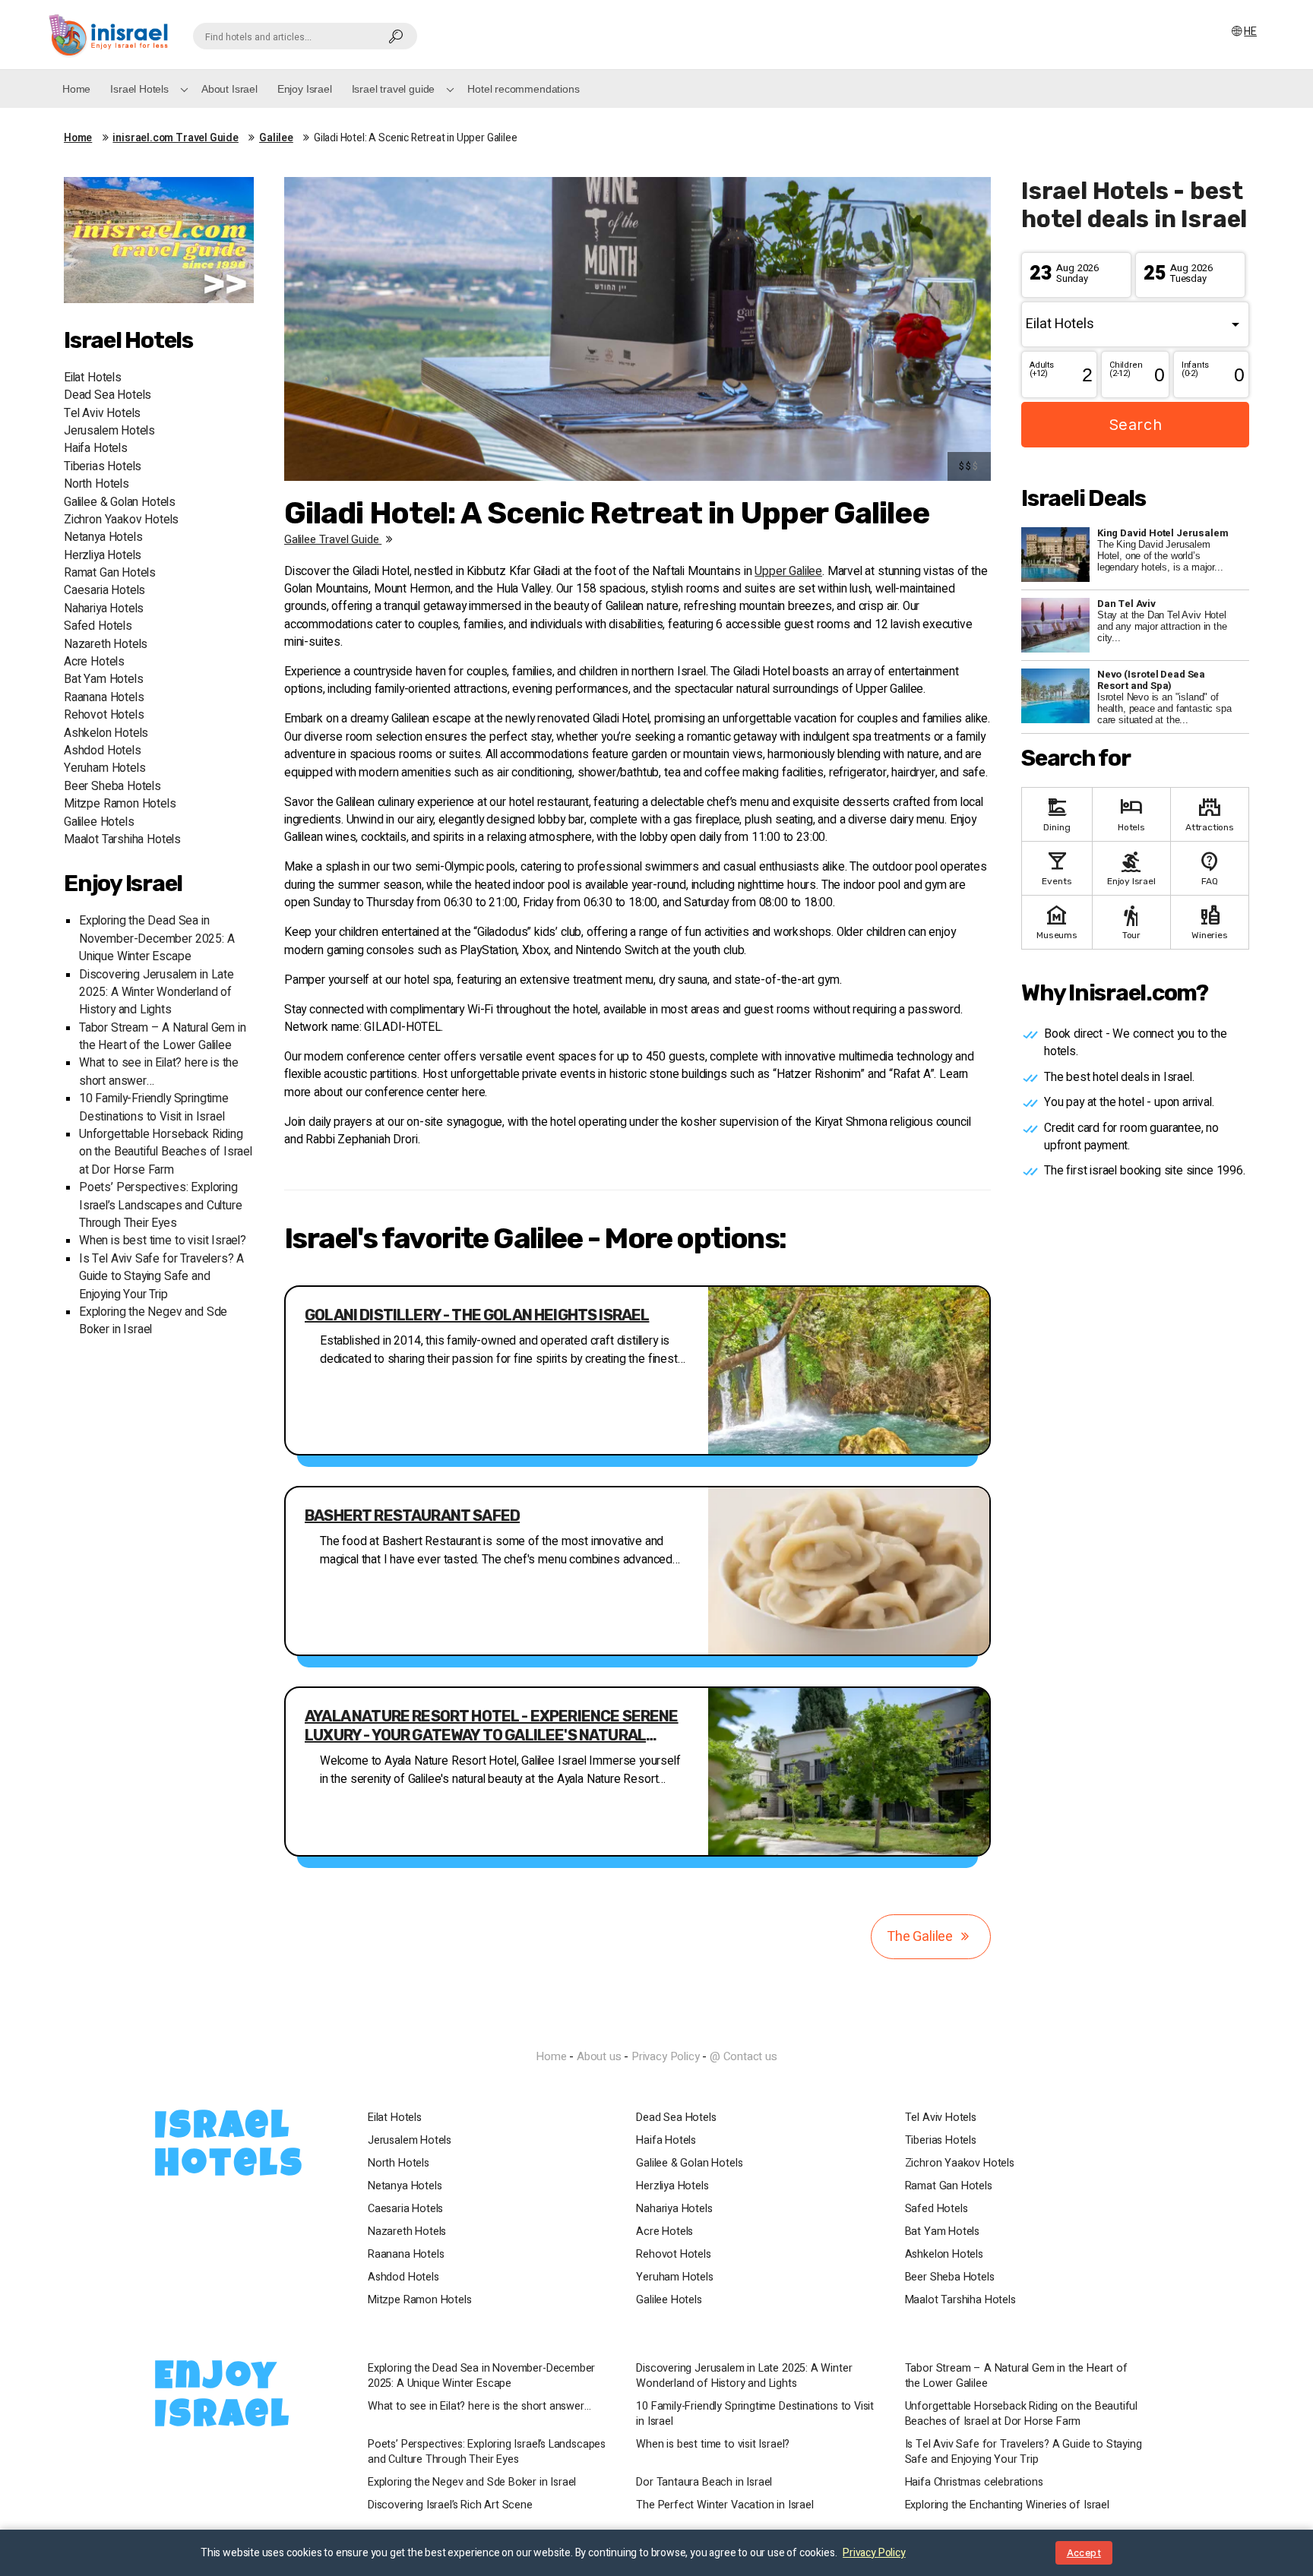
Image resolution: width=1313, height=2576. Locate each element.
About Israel (229, 89)
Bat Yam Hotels (103, 680)
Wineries (1210, 921)
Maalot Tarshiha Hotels (122, 840)
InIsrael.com (656, 2029)
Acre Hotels (94, 662)
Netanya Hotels (103, 537)
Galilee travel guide (333, 539)
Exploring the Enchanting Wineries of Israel (1007, 2505)
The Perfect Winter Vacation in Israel (725, 2505)
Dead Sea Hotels (108, 395)
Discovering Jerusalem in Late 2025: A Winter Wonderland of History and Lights (157, 993)
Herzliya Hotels (103, 556)
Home (76, 89)
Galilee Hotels (99, 822)
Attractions (1210, 813)
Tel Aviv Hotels (102, 414)
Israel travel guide (394, 89)
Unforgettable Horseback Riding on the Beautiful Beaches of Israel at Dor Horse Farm (166, 1152)
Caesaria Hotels (104, 591)
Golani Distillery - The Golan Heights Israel (477, 1315)
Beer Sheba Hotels (112, 787)
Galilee (276, 138)
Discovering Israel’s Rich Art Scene (450, 2505)
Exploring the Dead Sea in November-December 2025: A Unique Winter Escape (157, 939)
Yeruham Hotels (104, 768)
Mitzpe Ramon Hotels (120, 804)
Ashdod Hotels (103, 751)
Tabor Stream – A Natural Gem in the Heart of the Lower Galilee (162, 1037)
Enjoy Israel (305, 89)
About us (599, 2056)
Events (1057, 867)
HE (1250, 32)
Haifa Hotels (96, 449)
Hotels (1131, 813)
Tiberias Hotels (103, 467)
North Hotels (96, 484)
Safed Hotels (98, 626)
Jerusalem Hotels (109, 431)
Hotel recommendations (523, 89)
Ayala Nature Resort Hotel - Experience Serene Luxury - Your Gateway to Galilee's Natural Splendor (492, 1726)
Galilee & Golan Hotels (120, 503)
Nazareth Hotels (106, 645)
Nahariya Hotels (104, 609)
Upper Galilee (788, 572)
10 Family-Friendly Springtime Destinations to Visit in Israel (154, 1108)
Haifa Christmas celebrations (974, 2483)
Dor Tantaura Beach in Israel (704, 2483)
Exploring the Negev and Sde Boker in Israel (472, 2483)
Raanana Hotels (104, 698)
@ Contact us (744, 2056)
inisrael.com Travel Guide (176, 138)
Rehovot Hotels (104, 715)
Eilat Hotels (93, 378)
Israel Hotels (139, 89)
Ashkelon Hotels (106, 733)
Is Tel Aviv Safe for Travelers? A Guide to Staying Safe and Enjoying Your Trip (161, 1277)
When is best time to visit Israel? (163, 1241)
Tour (1131, 921)
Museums (1057, 921)
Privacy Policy (665, 2056)
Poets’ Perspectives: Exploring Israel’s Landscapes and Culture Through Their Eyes (160, 1206)
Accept (1084, 2553)
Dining (1057, 813)
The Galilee (921, 1937)
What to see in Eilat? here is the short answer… (479, 2407)
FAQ (1210, 867)
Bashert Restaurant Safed (412, 1516)
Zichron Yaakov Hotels (121, 520)
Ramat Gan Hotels (110, 573)
